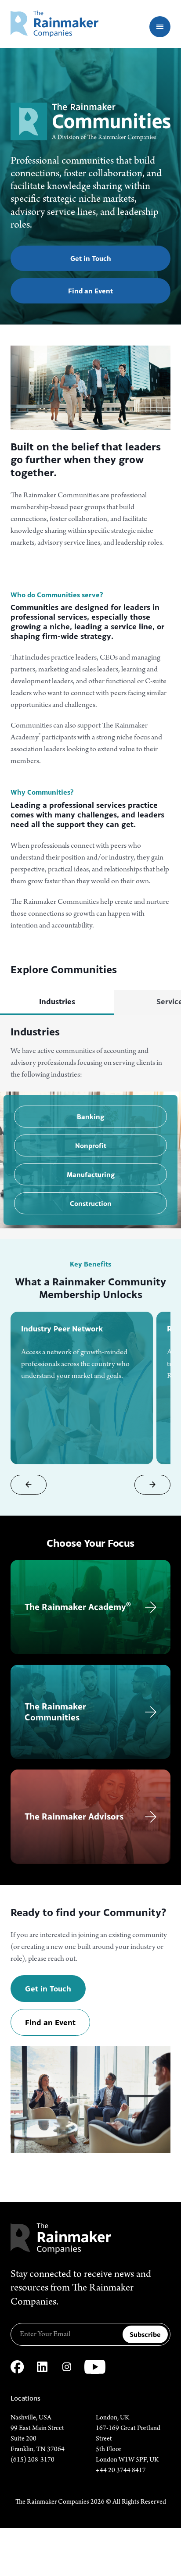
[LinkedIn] (42, 2367)
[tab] (57, 1002)
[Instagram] (67, 2367)
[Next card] (152, 1485)
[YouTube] (95, 2367)
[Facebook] (18, 2367)
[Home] (54, 24)
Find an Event (90, 291)
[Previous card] (29, 1485)
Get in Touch (91, 258)
